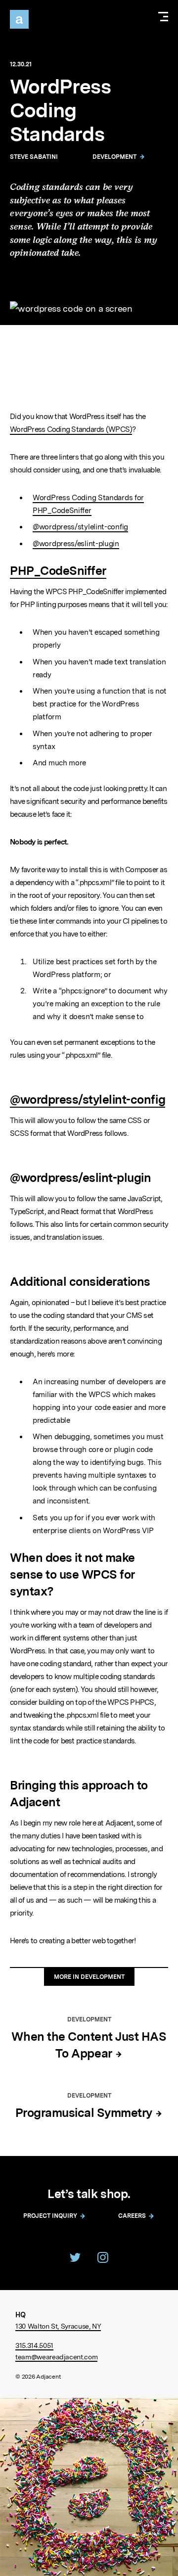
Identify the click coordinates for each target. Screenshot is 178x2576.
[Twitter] (75, 2257)
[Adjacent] (19, 19)
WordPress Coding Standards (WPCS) (71, 429)
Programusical (85, 2113)
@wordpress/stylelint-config (80, 527)
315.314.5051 (34, 2345)
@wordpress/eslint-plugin (76, 544)
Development (114, 157)
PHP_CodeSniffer (58, 571)
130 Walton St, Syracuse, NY (58, 2326)
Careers (132, 2216)
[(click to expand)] (163, 18)
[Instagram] (103, 2257)
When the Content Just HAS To (89, 2045)
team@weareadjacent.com (56, 2357)
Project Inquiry (50, 2216)
